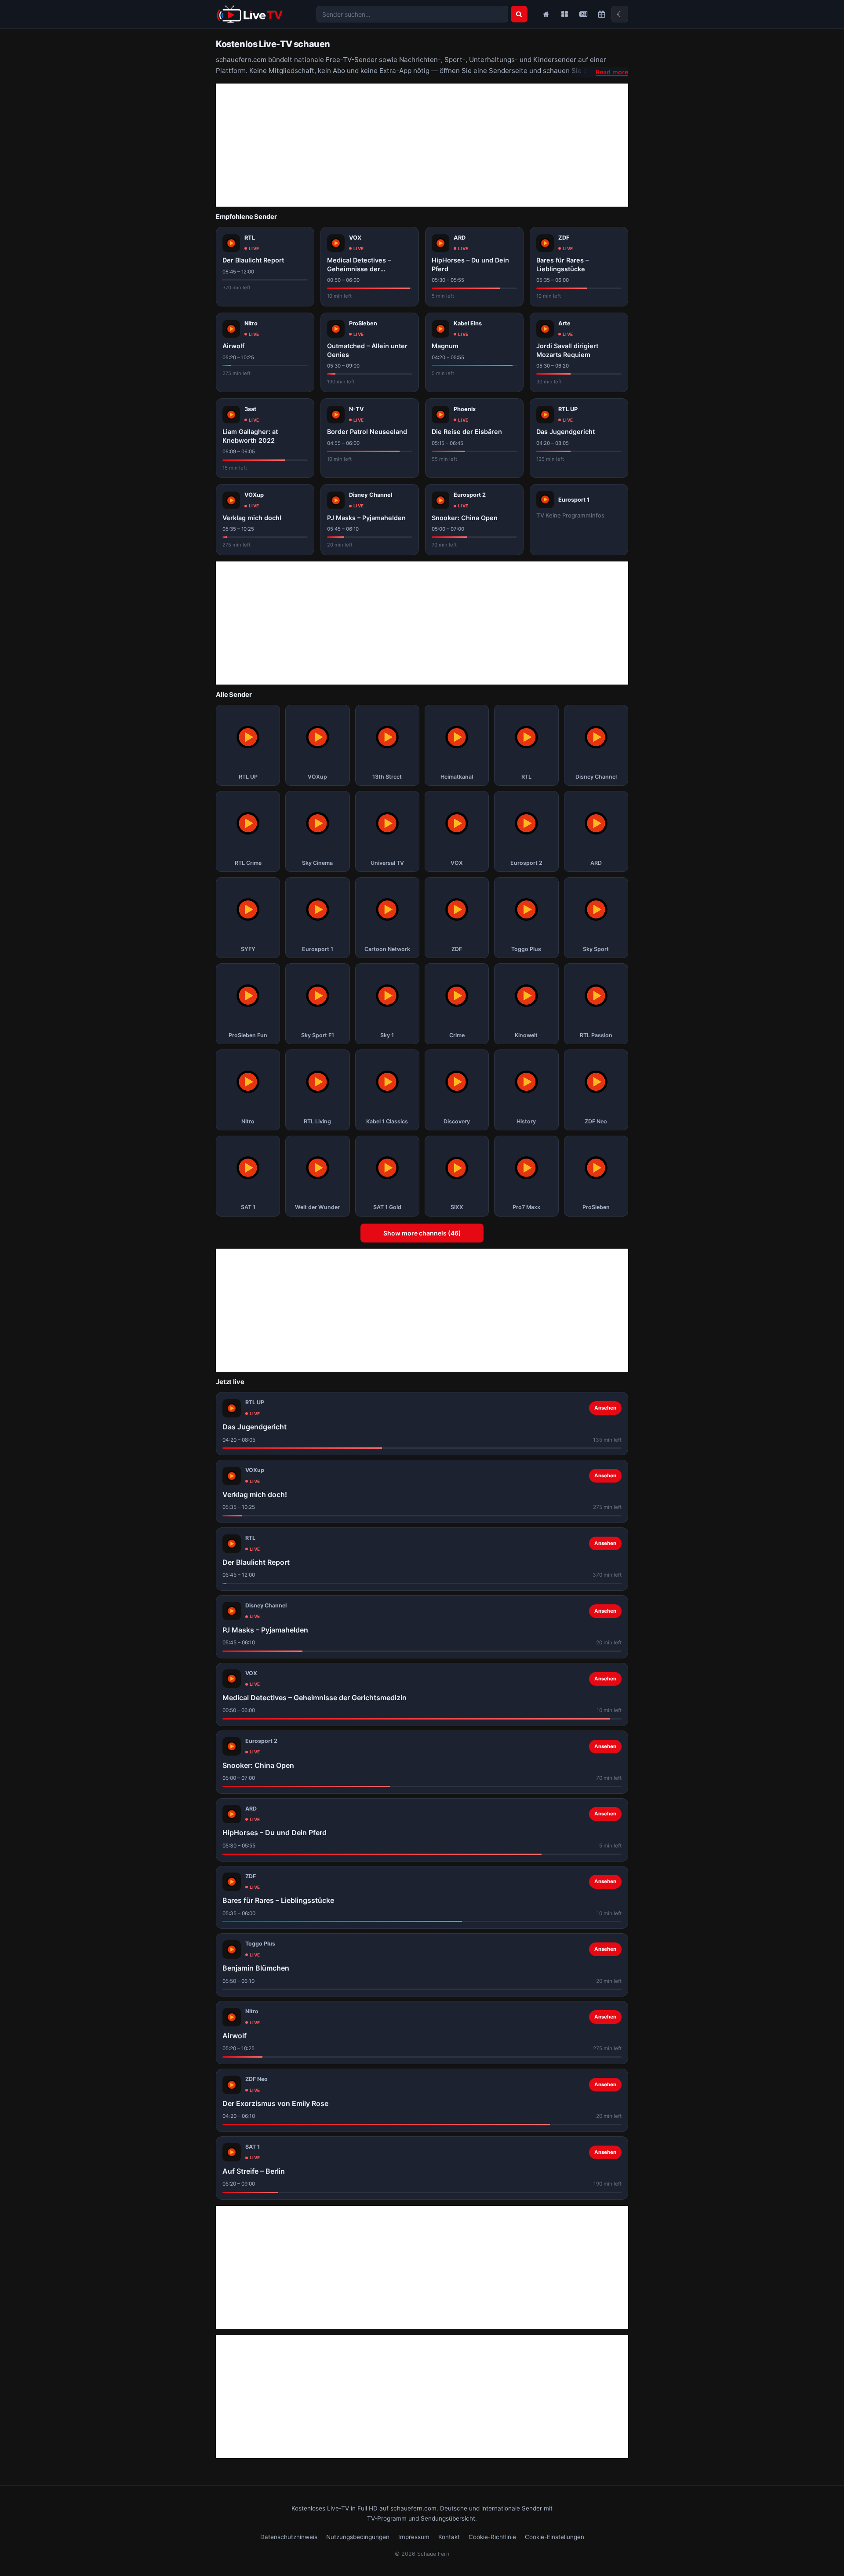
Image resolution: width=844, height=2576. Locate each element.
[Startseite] (546, 14)
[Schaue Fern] (250, 14)
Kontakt (449, 2537)
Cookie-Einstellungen (555, 2537)
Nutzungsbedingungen (358, 2537)
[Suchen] (519, 14)
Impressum (414, 2537)
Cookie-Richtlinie (492, 2537)
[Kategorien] (564, 14)
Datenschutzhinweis (289, 2537)
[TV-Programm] (601, 14)
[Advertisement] (422, 145)
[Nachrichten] (583, 14)
